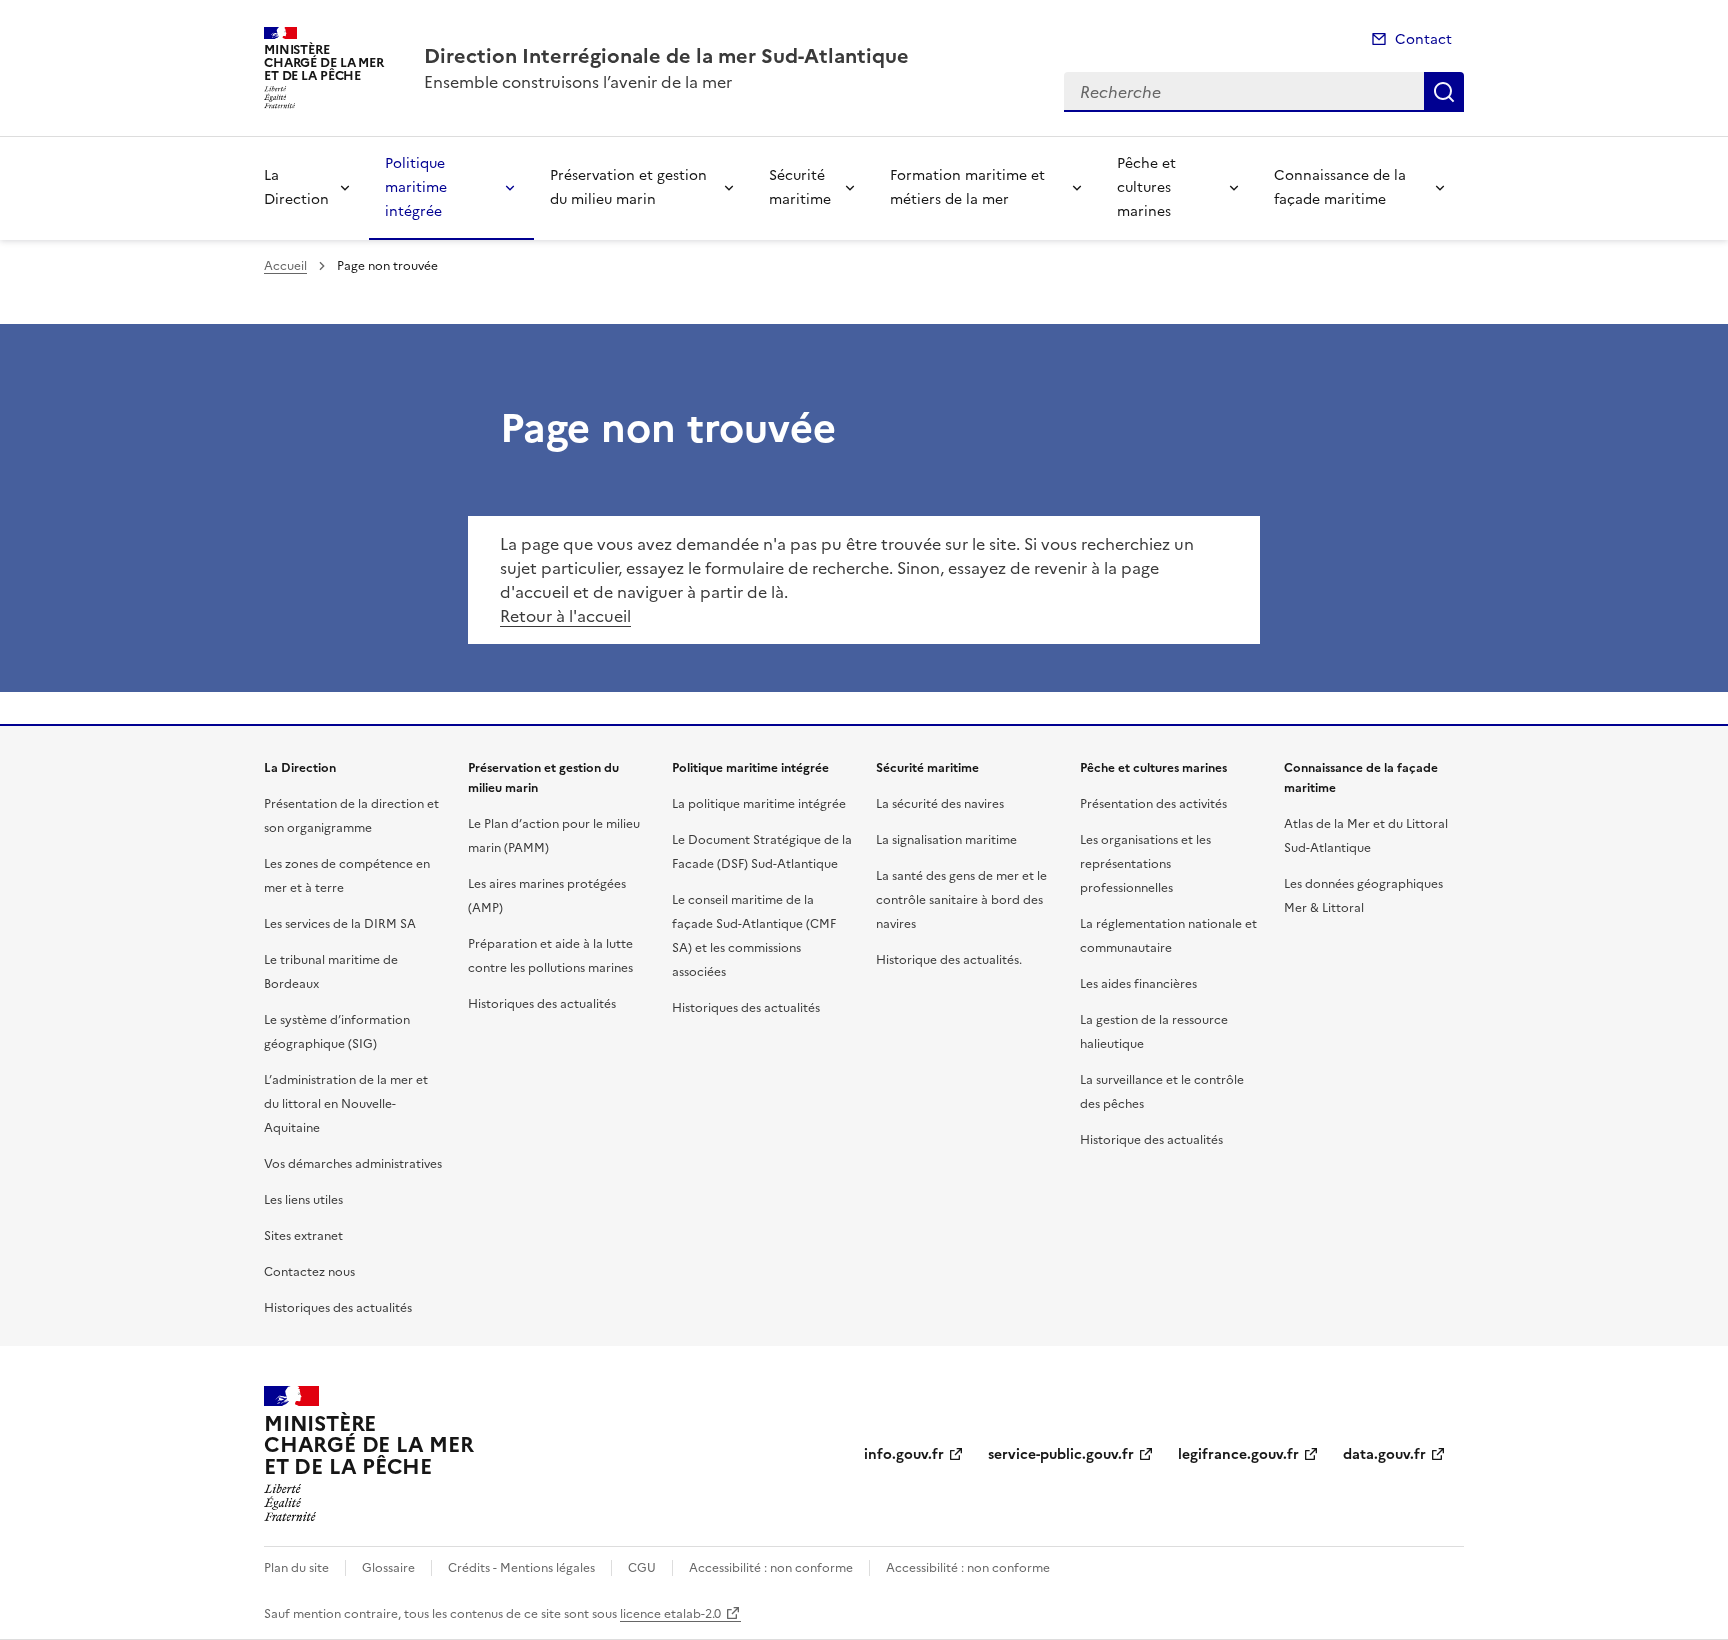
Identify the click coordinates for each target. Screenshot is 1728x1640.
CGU (642, 1568)
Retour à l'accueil (565, 616)
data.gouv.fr (1384, 1454)
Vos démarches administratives (353, 1164)
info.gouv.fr (904, 1454)
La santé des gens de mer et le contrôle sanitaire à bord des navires (961, 900)
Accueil (285, 266)
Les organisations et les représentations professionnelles (1145, 864)
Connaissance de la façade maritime (1340, 187)
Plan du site (296, 1568)
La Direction (296, 187)
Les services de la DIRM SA (340, 924)
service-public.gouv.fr (1061, 1454)
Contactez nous (309, 1272)
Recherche (1444, 92)
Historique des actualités (1151, 1140)
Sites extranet (303, 1236)
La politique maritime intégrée (759, 804)
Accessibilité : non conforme (771, 1568)
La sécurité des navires (940, 804)
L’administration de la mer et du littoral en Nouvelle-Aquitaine (346, 1104)
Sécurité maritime (800, 187)
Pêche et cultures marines (1146, 187)
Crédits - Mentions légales (521, 1568)
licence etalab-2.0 (670, 1614)
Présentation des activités (1153, 804)
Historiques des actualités (338, 1308)
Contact (1423, 39)
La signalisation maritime (946, 840)
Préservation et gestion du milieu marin (628, 187)
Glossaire (388, 1568)
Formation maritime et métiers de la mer (967, 187)
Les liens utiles (303, 1200)
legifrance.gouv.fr (1238, 1454)
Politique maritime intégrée (416, 187)
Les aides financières (1138, 984)
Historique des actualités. (949, 960)
